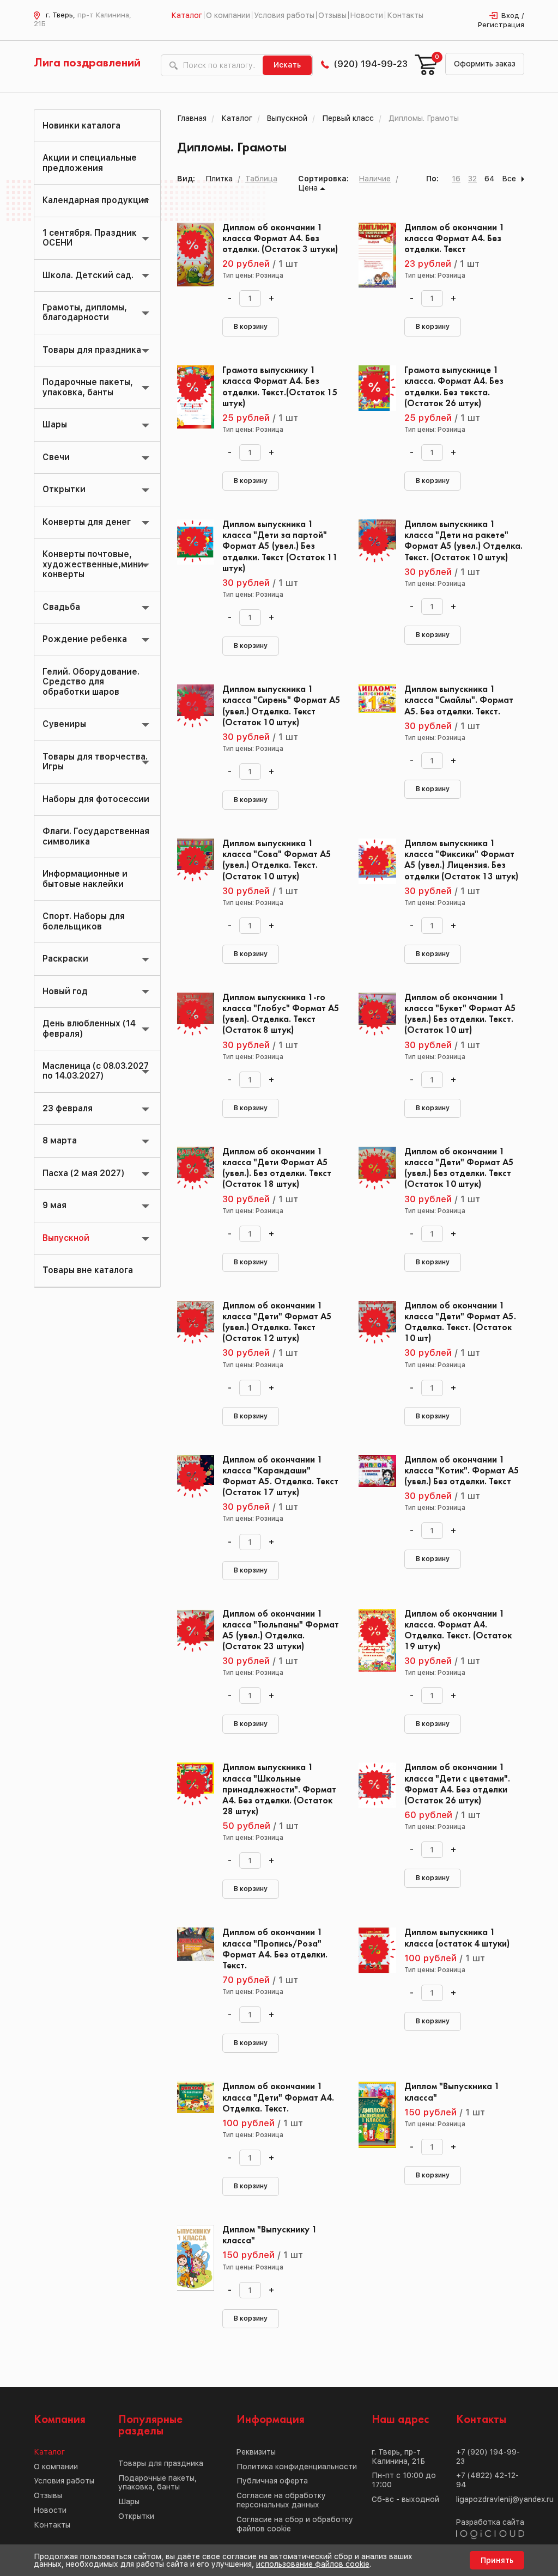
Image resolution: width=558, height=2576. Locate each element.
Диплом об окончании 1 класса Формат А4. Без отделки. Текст (454, 239)
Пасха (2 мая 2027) (83, 1173)
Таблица (261, 179)
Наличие (375, 179)
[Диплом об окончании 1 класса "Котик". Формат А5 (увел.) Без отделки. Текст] (373, 1504)
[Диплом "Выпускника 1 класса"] (373, 2131)
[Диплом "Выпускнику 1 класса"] (192, 2274)
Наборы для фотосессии (96, 799)
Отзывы (332, 15)
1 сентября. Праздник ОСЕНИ (90, 238)
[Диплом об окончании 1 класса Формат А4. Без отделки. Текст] (373, 272)
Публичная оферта (272, 2481)
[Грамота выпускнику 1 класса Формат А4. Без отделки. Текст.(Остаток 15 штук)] (192, 414)
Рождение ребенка (85, 639)
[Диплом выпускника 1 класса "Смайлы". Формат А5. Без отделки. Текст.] (373, 733)
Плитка (219, 179)
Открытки (64, 489)
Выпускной (66, 1238)
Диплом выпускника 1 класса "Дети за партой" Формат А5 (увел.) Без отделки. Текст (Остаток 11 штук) (280, 547)
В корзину (251, 327)
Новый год (65, 991)
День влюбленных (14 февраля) (89, 1028)
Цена (308, 188)
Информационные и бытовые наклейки (85, 879)
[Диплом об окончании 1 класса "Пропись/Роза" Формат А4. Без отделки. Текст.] (192, 1977)
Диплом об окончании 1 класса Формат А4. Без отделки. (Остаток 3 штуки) (280, 239)
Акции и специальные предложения (90, 163)
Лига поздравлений (87, 63)
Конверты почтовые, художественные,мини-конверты (95, 564)
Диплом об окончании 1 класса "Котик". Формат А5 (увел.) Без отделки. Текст (462, 1471)
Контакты (405, 15)
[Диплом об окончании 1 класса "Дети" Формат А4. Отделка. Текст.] (192, 2131)
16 (456, 179)
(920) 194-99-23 (371, 64)
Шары (55, 424)
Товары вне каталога (88, 1270)
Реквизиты (256, 2452)
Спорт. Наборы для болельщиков (84, 921)
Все (509, 179)
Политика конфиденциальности (297, 2467)
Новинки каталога (81, 126)
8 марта (60, 1140)
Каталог (187, 15)
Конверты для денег (87, 522)
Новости (367, 15)
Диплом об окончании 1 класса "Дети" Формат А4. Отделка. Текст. (278, 2098)
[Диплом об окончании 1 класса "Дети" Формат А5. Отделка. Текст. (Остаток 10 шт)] (373, 1350)
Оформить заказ (485, 64)
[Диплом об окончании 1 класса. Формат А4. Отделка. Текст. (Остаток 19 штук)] (373, 1658)
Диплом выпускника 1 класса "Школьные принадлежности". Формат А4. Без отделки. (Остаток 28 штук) (279, 1790)
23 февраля (68, 1108)
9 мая (54, 1205)
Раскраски (65, 959)
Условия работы (284, 15)
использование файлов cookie (313, 2564)
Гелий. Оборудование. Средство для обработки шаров (91, 682)
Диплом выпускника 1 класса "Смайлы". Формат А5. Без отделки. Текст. (459, 700)
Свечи (56, 457)
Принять (497, 2560)
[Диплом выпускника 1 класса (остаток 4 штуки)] (373, 1977)
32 (472, 179)
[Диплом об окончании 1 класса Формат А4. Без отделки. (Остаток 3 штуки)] (192, 272)
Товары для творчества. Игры (95, 761)
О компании (228, 15)
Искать (287, 65)
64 (490, 179)
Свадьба (61, 607)
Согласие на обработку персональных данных (281, 2500)
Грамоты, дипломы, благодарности (85, 312)
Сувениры (64, 724)
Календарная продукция (96, 200)
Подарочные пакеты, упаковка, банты (88, 387)
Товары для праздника (92, 350)
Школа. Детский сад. (88, 275)
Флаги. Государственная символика (96, 836)
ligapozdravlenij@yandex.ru (505, 2499)
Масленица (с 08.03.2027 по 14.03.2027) (96, 1071)
